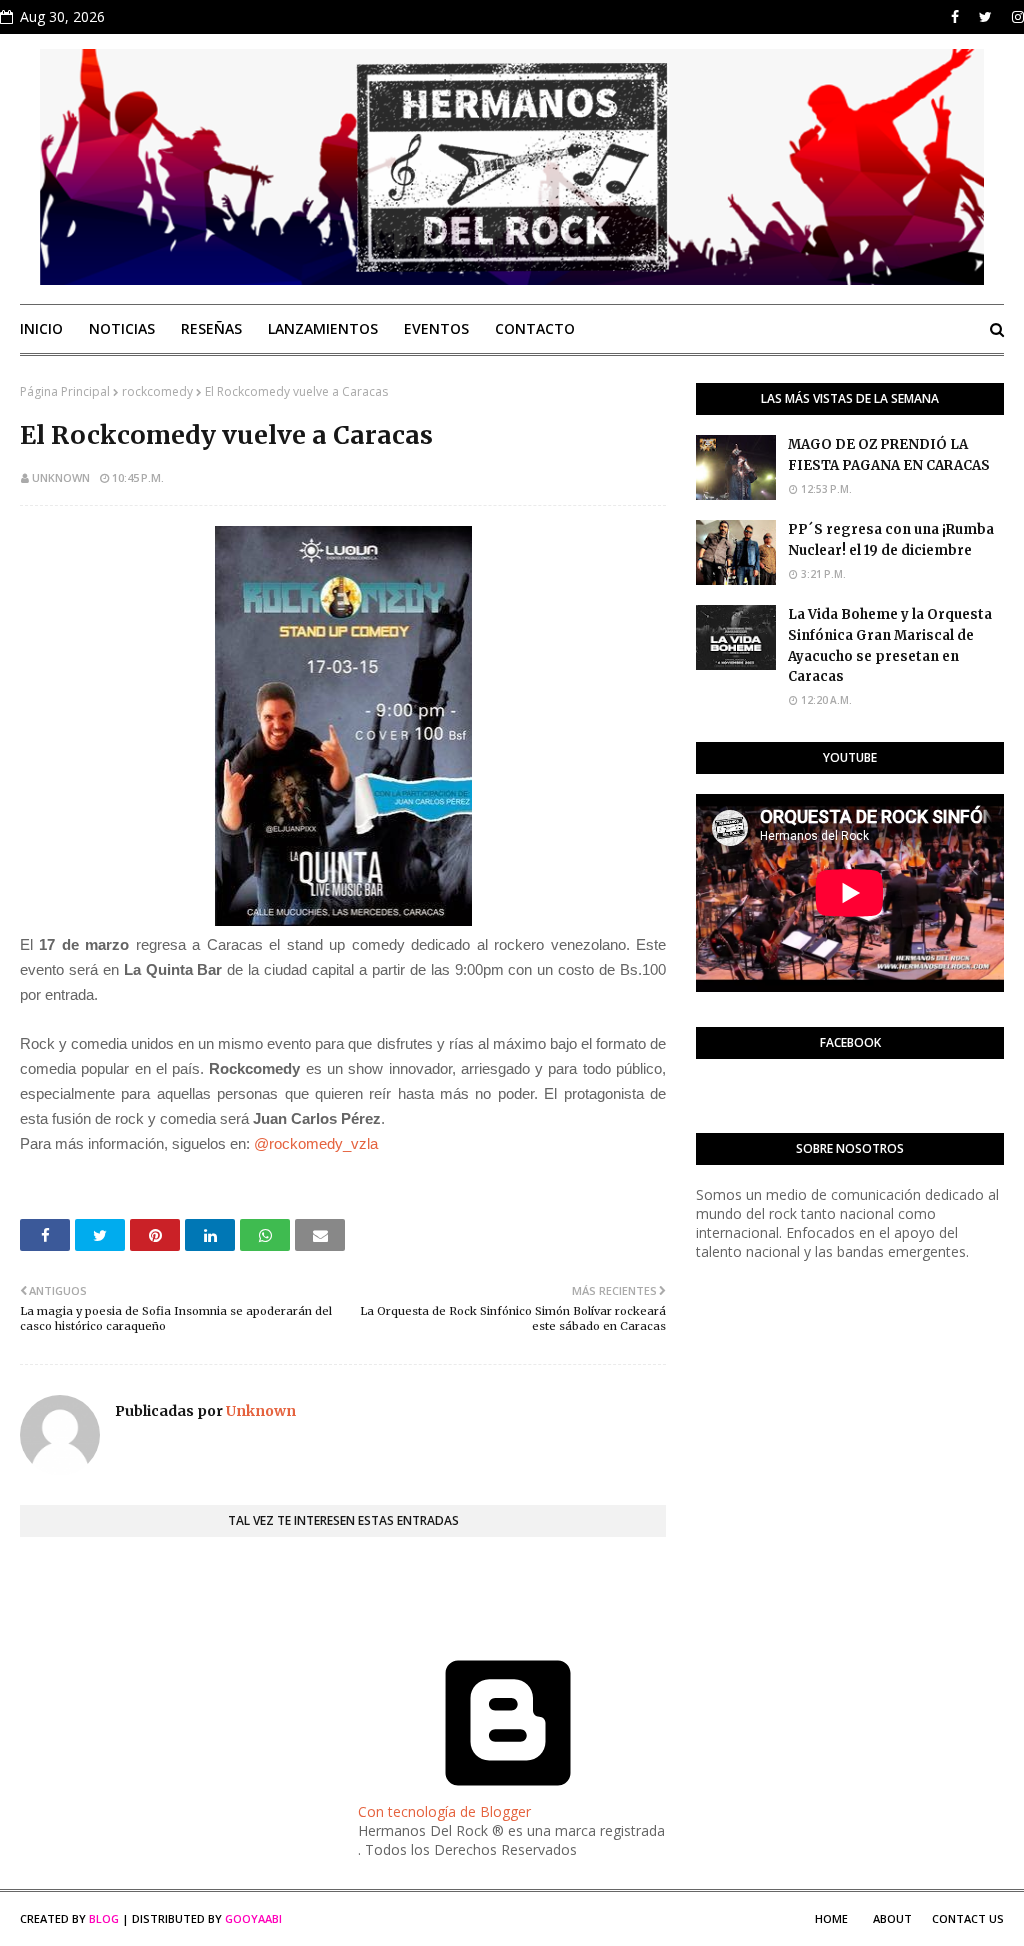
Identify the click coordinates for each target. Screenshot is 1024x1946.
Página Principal (65, 391)
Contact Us (968, 1918)
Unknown (61, 477)
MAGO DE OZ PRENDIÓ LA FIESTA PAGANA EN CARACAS (889, 455)
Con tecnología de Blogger (444, 1811)
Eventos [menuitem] (436, 328)
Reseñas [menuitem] (211, 328)
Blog (104, 1918)
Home (831, 1918)
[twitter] (985, 17)
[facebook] (955, 17)
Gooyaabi (253, 1918)
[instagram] (1015, 17)
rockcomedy (157, 391)
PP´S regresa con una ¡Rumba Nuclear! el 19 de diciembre (891, 540)
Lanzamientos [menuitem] (323, 328)
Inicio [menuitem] (41, 328)
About (892, 1918)
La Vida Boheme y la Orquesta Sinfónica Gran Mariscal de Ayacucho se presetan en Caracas (890, 645)
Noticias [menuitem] (122, 328)
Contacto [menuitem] (535, 328)
